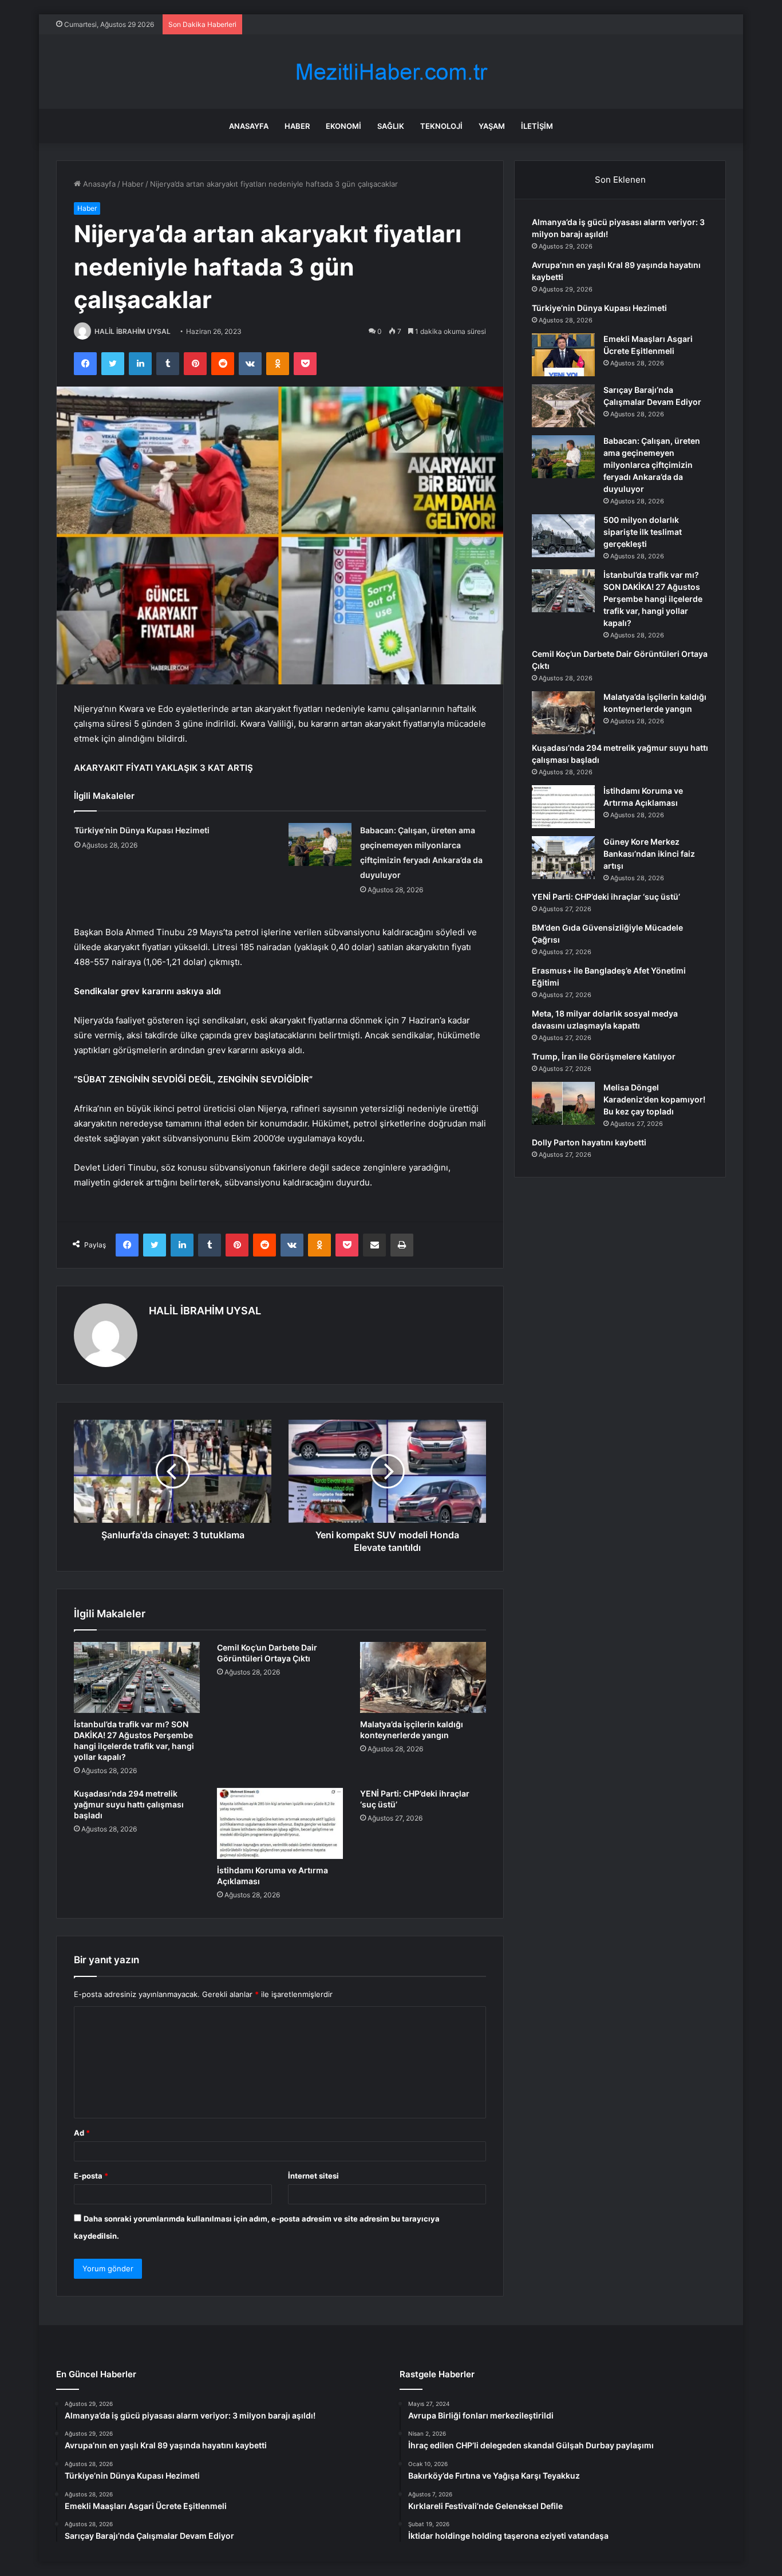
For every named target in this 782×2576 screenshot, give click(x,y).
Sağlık (391, 126)
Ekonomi (343, 126)
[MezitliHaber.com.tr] (391, 72)
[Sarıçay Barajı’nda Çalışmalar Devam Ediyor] (563, 406)
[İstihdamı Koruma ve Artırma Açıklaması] (280, 1823)
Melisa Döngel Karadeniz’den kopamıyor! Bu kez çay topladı (654, 1099)
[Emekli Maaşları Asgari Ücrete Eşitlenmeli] (563, 355)
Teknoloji (441, 126)
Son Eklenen (620, 180)
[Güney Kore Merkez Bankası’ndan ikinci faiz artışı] (563, 858)
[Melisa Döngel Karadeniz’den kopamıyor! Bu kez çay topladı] (563, 1103)
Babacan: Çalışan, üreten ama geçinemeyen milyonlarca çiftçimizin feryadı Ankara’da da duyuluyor (652, 465)
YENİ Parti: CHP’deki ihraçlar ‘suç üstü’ (606, 897)
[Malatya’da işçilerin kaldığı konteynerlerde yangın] (423, 1677)
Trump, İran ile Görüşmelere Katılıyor (604, 1056)
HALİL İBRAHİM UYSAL (133, 331)
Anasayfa (249, 126)
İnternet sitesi (313, 2176)
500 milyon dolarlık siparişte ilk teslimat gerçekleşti (643, 532)
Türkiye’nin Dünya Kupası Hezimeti (142, 830)
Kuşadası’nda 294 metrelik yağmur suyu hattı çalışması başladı (129, 1804)
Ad (82, 2133)
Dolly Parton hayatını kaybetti (589, 1142)
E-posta (91, 2176)
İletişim (537, 126)
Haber (297, 126)
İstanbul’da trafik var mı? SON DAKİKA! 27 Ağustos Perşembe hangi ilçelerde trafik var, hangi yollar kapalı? (653, 599)
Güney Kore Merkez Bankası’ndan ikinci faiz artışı (649, 854)
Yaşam (492, 126)
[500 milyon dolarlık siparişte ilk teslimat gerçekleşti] (563, 536)
